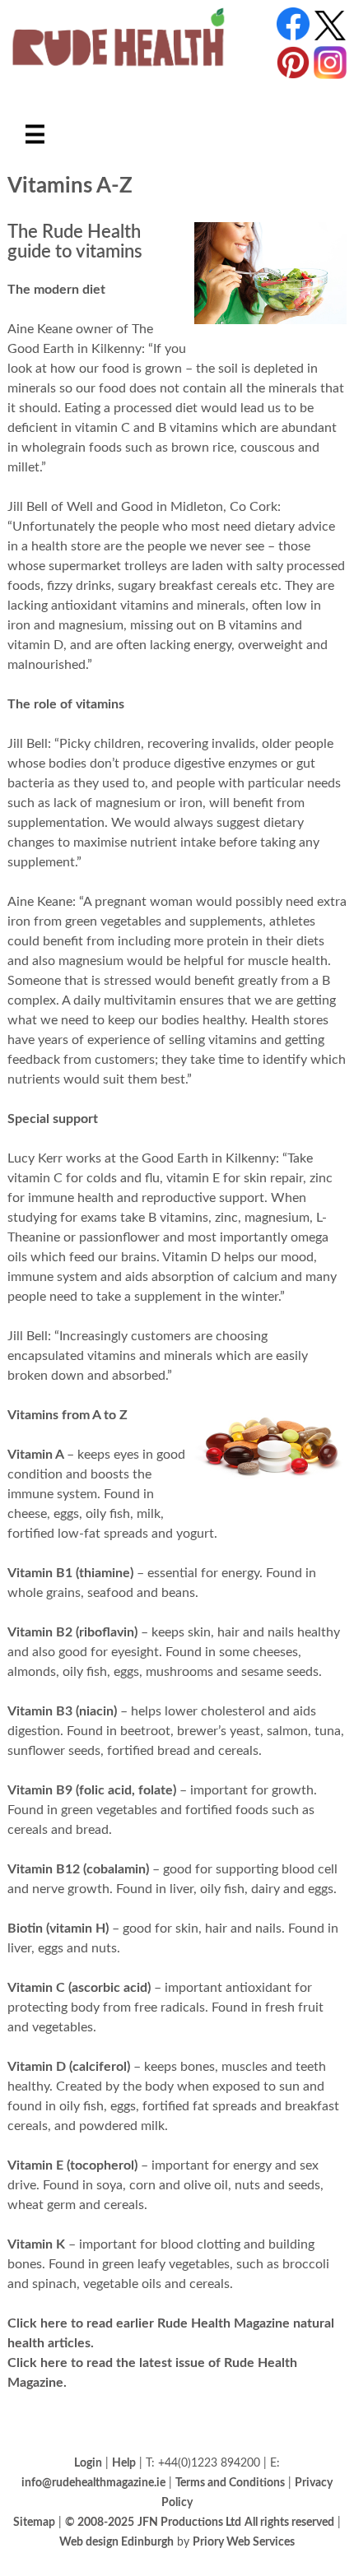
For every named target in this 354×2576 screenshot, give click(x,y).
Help (124, 2463)
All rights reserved (289, 2522)
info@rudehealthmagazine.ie (93, 2483)
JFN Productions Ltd (189, 2522)
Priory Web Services (244, 2542)
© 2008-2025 (100, 2522)
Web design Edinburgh (116, 2542)
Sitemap (34, 2522)
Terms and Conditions (230, 2483)
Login (88, 2463)
